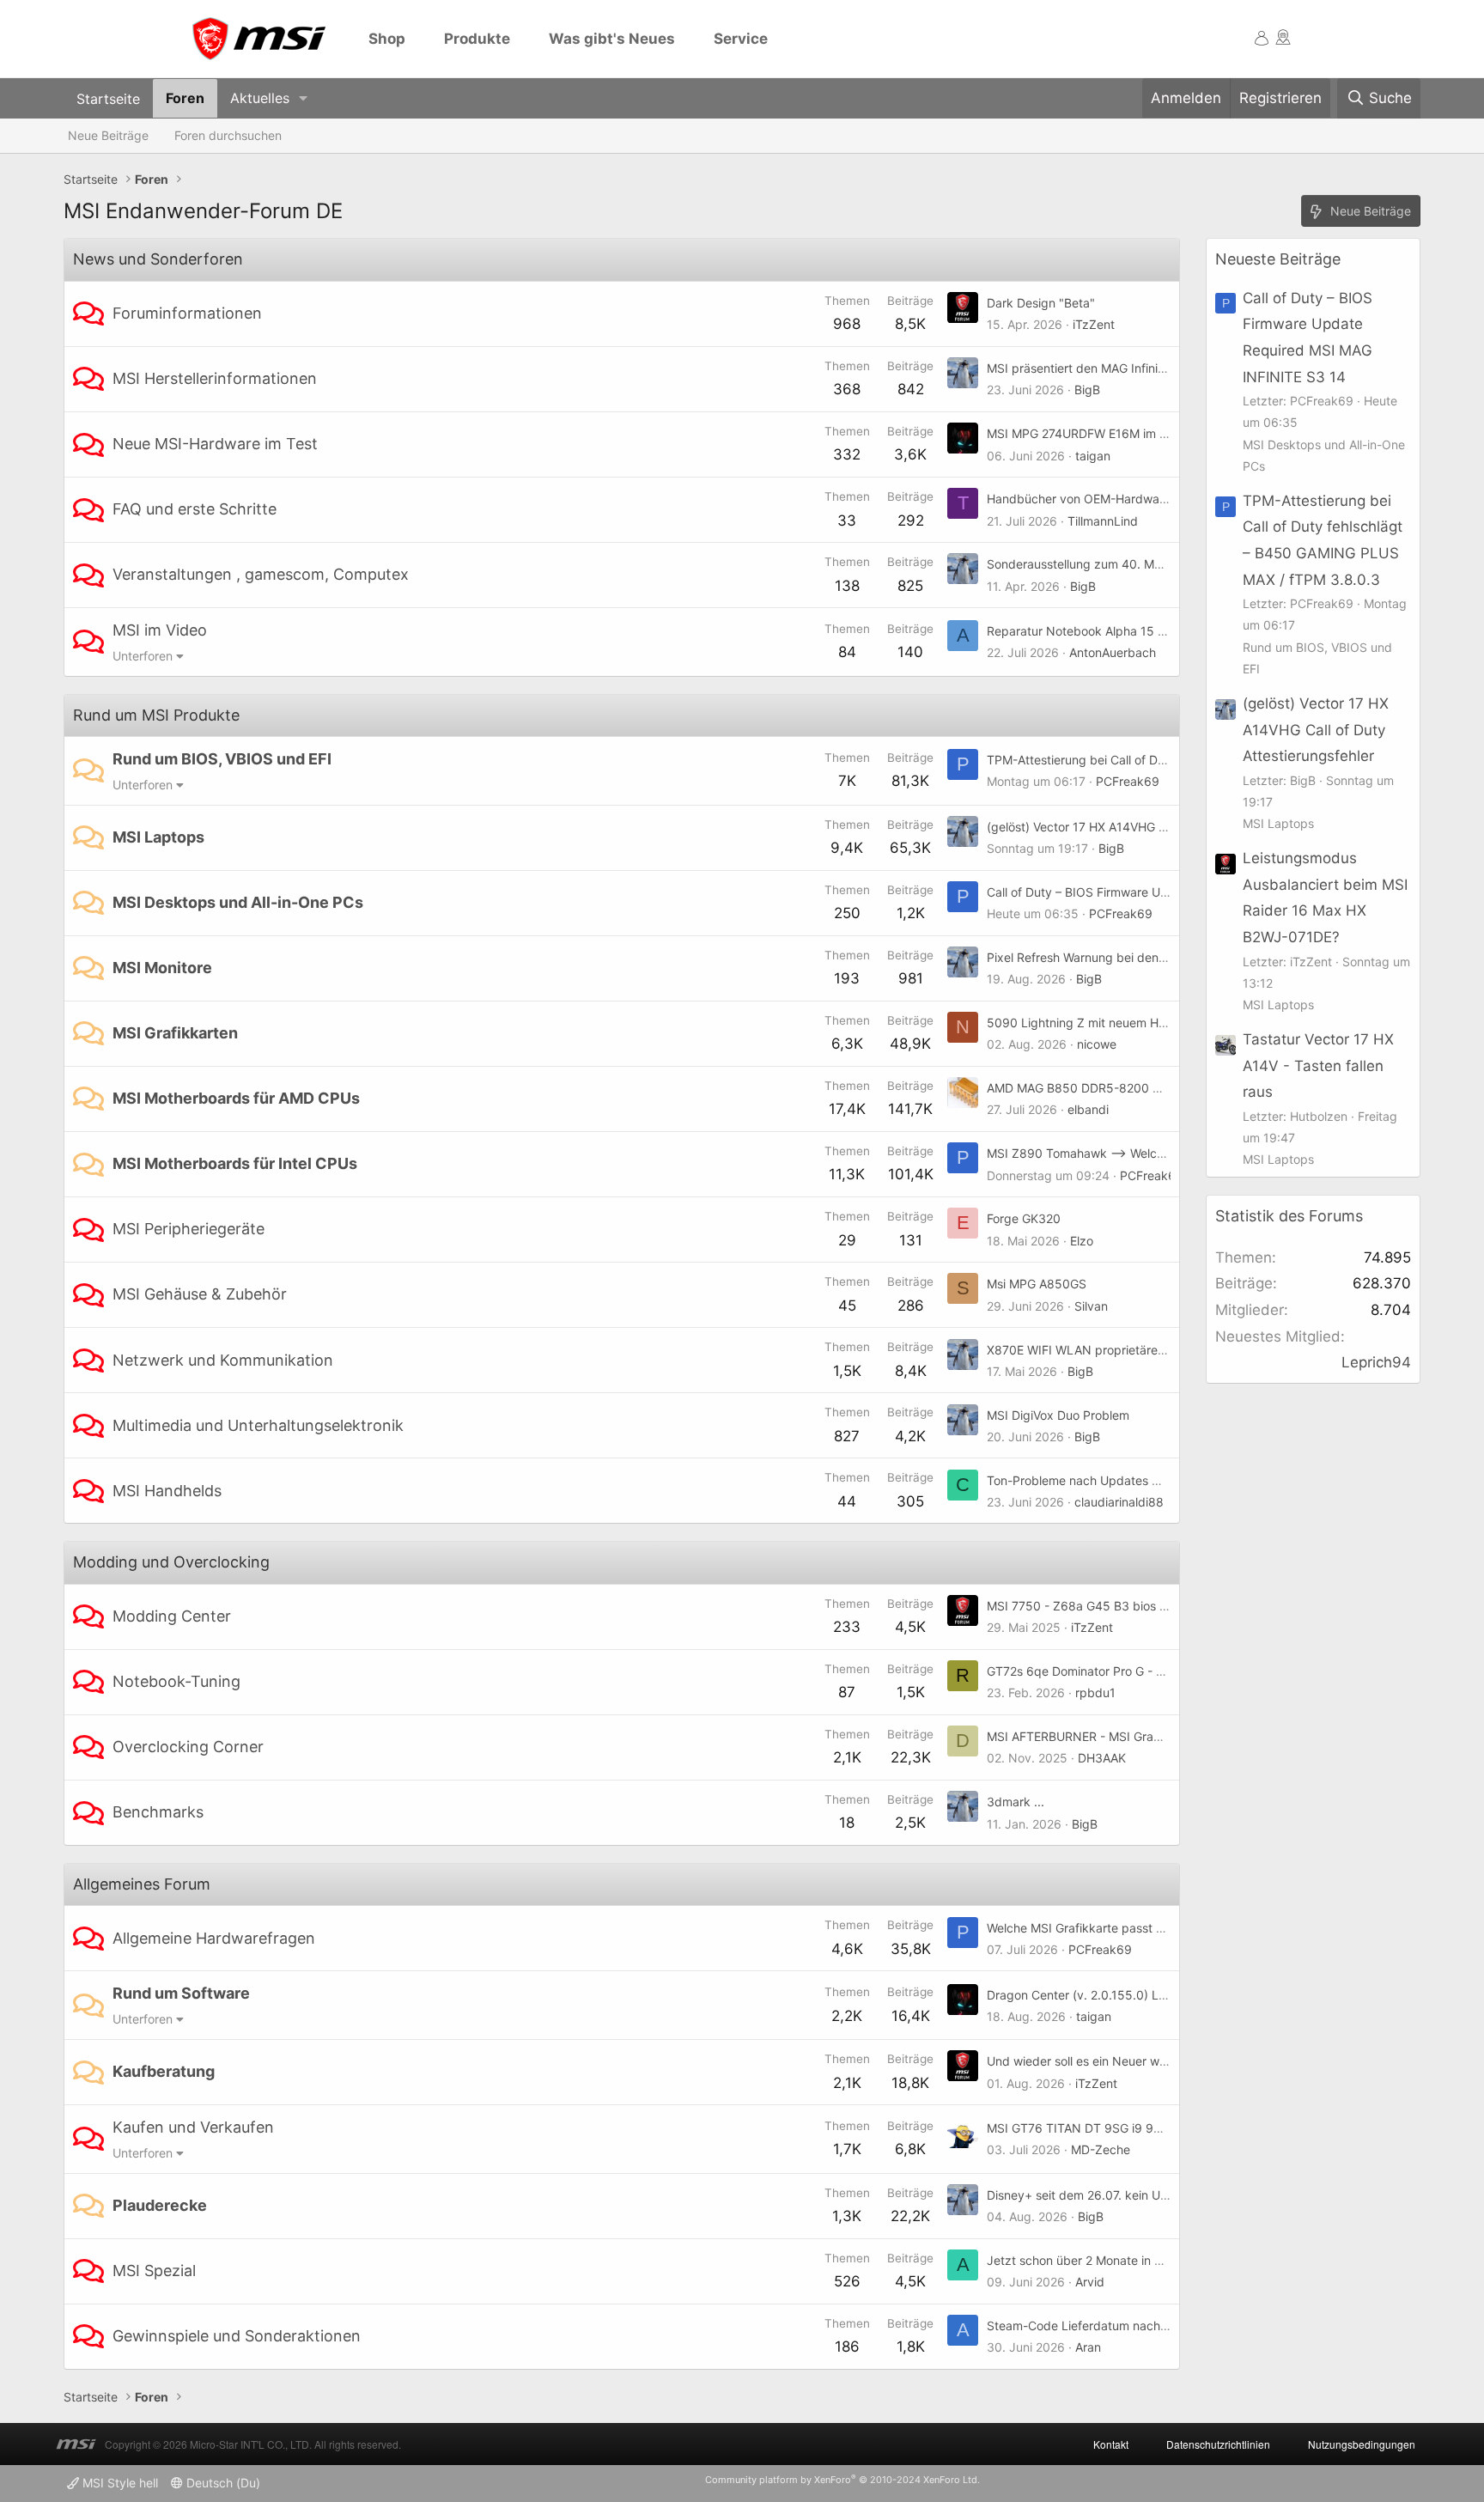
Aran (1088, 2347)
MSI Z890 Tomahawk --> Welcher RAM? (1098, 1153)
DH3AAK (1102, 1758)
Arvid (1090, 2282)
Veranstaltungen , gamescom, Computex (261, 574)
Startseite (108, 98)
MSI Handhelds (167, 1491)
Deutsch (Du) (222, 2483)
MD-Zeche (1101, 2149)
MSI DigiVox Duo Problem (1058, 1415)
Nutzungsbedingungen (1362, 2444)
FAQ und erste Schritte (195, 509)
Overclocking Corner (188, 1747)
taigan (1093, 456)
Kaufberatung (164, 2071)
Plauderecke (160, 2205)
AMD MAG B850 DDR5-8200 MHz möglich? (1109, 1088)
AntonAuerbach (1113, 652)
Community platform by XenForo (842, 2480)
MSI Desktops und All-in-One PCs (238, 902)
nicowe (1097, 1044)
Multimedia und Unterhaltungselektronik (258, 1425)
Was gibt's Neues (612, 39)
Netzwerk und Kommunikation (223, 1360)
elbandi (1088, 1109)
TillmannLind (1103, 521)
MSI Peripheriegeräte (189, 1229)
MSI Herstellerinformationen (215, 378)
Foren (185, 98)
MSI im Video (160, 630)
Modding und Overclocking (171, 1562)
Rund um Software (181, 1993)
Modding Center (172, 1616)
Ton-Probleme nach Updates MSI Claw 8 (1101, 1480)
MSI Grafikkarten (175, 1033)
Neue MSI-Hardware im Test (215, 444)
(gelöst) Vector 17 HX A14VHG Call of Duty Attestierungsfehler (1160, 827)
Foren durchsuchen (228, 135)
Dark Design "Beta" (1041, 303)
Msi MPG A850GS (1037, 1284)
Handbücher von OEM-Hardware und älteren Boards (1134, 499)
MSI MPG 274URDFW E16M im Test (1085, 433)
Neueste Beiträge (1278, 259)
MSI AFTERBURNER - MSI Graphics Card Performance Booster (1162, 1736)
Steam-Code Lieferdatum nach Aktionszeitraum (1120, 2325)
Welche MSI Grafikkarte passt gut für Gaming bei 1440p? (1147, 1928)
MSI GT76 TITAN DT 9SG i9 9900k (1085, 2128)
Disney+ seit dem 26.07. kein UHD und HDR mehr (1125, 2195)
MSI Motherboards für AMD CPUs (236, 1098)
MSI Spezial (154, 2271)
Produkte (477, 39)
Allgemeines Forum (142, 1884)
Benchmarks (158, 1812)
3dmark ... (1016, 1802)
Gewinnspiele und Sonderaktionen (237, 2336)
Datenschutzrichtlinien (1218, 2444)
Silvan (1091, 1306)
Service (741, 39)
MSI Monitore (162, 968)
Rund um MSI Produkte (156, 715)
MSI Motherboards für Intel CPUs (235, 1163)
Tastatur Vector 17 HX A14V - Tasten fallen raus (1318, 1065)
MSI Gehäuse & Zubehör (200, 1294)
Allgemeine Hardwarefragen (214, 1938)
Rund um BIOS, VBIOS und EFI (222, 759)
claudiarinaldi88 (1119, 1502)
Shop (387, 39)
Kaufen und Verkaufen (193, 2127)
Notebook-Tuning (176, 1681)
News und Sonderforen (158, 259)
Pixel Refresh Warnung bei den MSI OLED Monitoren (1132, 957)
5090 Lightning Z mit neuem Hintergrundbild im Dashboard (1153, 1023)
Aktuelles (260, 98)
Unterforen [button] (143, 656)
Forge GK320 (1024, 1218)
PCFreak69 (1128, 781)
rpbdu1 (1095, 1692)
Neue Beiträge (108, 135)
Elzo (1082, 1241)
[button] (304, 98)
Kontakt (1111, 2444)
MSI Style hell (119, 2483)
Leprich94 (1376, 1362)
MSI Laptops (158, 837)
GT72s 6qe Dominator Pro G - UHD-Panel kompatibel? (1138, 1671)
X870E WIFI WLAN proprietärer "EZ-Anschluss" (1119, 1350)
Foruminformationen (187, 313)
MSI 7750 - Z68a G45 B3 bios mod (1086, 1606)
